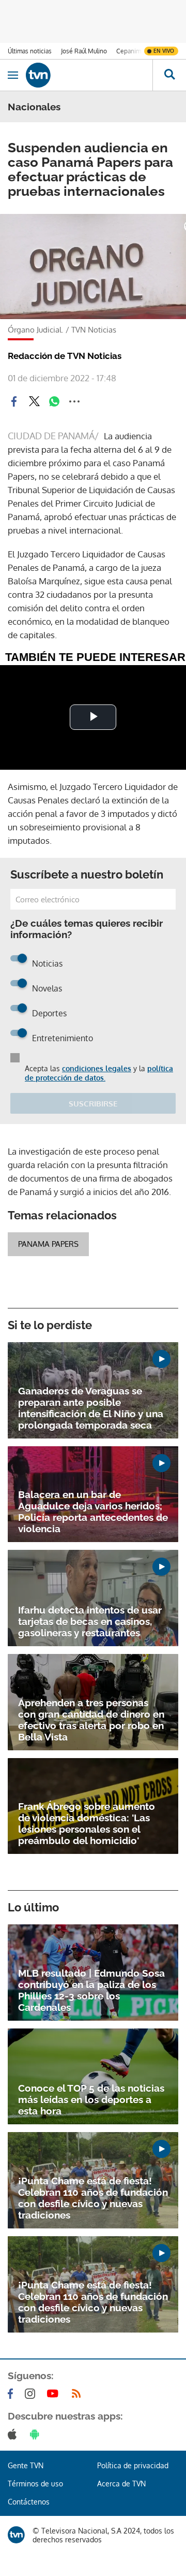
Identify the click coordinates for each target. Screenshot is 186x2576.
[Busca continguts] (169, 75)
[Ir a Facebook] (12, 2394)
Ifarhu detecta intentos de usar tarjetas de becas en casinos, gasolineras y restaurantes (90, 1621)
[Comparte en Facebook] (14, 401)
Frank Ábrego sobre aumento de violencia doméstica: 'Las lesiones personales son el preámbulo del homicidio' (87, 1823)
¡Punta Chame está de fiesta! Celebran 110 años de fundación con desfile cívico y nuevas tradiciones (93, 2198)
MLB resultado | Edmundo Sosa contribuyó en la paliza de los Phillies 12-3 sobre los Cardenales (91, 1990)
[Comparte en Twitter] (34, 401)
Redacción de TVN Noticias (65, 356)
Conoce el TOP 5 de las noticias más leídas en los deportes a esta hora (91, 2099)
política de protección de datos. (99, 1073)
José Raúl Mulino (84, 51)
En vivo (164, 51)
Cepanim (129, 51)
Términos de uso (35, 2484)
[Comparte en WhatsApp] (54, 401)
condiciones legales (97, 1068)
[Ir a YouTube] (55, 2394)
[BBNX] (16, 2535)
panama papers (48, 1244)
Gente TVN (26, 2465)
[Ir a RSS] (79, 2394)
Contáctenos (29, 2502)
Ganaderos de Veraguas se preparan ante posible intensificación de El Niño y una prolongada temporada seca (91, 1408)
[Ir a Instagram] (32, 2394)
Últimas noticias (30, 51)
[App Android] (37, 2434)
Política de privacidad (133, 2465)
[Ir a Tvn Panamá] (89, 75)
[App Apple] (14, 2434)
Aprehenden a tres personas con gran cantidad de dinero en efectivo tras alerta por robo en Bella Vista (91, 1720)
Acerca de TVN (121, 2484)
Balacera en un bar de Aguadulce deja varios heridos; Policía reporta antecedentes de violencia (93, 1512)
